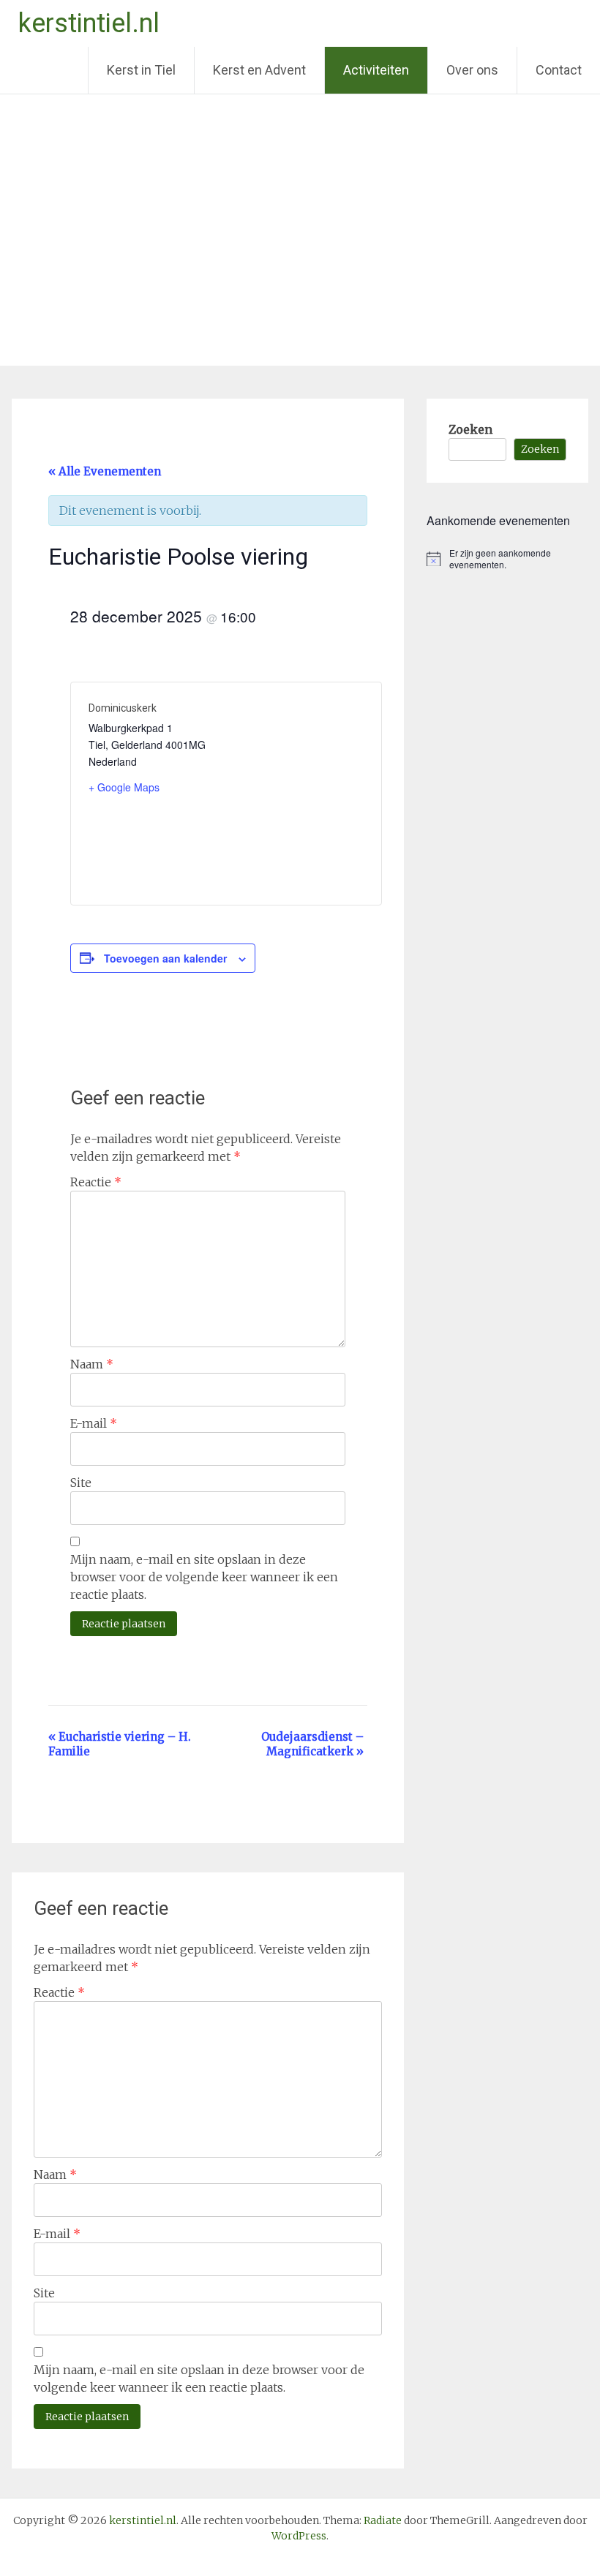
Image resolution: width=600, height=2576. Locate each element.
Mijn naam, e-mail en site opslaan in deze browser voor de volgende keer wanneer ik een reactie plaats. (204, 1577)
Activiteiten (376, 70)
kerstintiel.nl (89, 23)
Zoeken (470, 429)
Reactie (96, 1182)
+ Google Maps (124, 787)
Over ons (472, 70)
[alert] (507, 559)
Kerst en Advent (259, 70)
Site (81, 1483)
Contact (559, 70)
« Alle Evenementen (105, 471)
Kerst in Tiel (141, 70)
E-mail (94, 1423)
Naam (92, 1364)
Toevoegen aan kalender (165, 958)
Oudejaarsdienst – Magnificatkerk (312, 1744)
